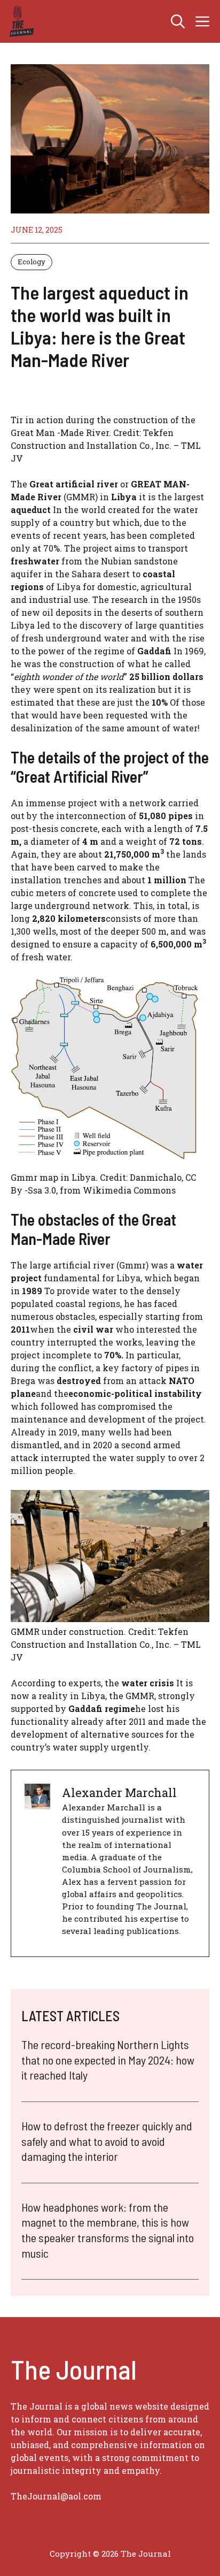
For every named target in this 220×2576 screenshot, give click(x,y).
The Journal (146, 2554)
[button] (178, 21)
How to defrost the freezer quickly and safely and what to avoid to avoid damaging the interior (107, 2141)
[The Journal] (20, 21)
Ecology (32, 262)
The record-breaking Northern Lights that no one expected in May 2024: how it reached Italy (108, 2059)
